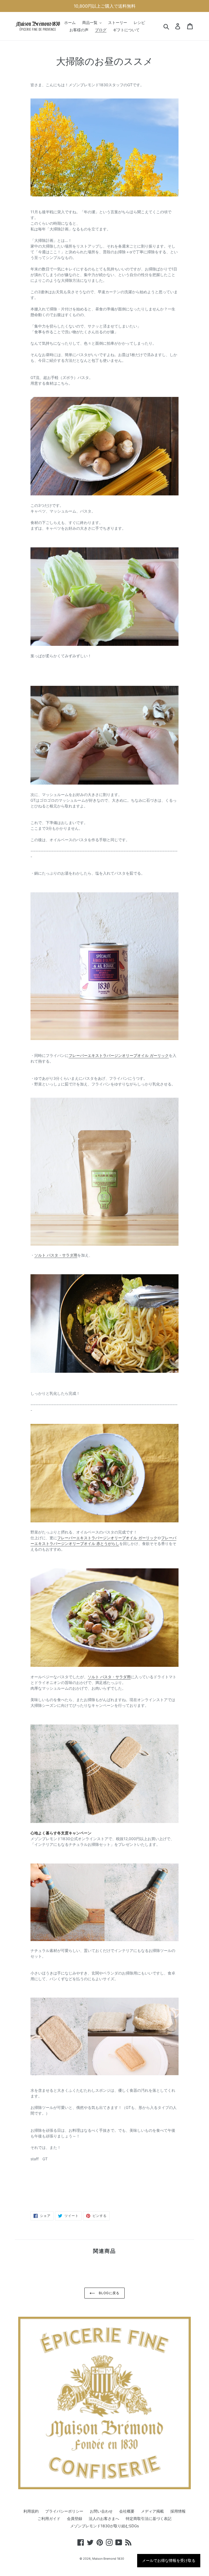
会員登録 (75, 2518)
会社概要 (127, 2511)
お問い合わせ (101, 2511)
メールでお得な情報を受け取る (169, 2560)
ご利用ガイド (49, 2518)
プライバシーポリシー (64, 2511)
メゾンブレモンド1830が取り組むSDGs (104, 2526)
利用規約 (31, 2511)
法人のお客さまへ (104, 2518)
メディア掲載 (152, 2511)
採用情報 (178, 2511)
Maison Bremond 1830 (108, 2559)
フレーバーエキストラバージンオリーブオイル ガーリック (119, 1055)
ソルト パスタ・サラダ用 (56, 1255)
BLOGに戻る (109, 2293)
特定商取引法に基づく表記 (149, 2518)
